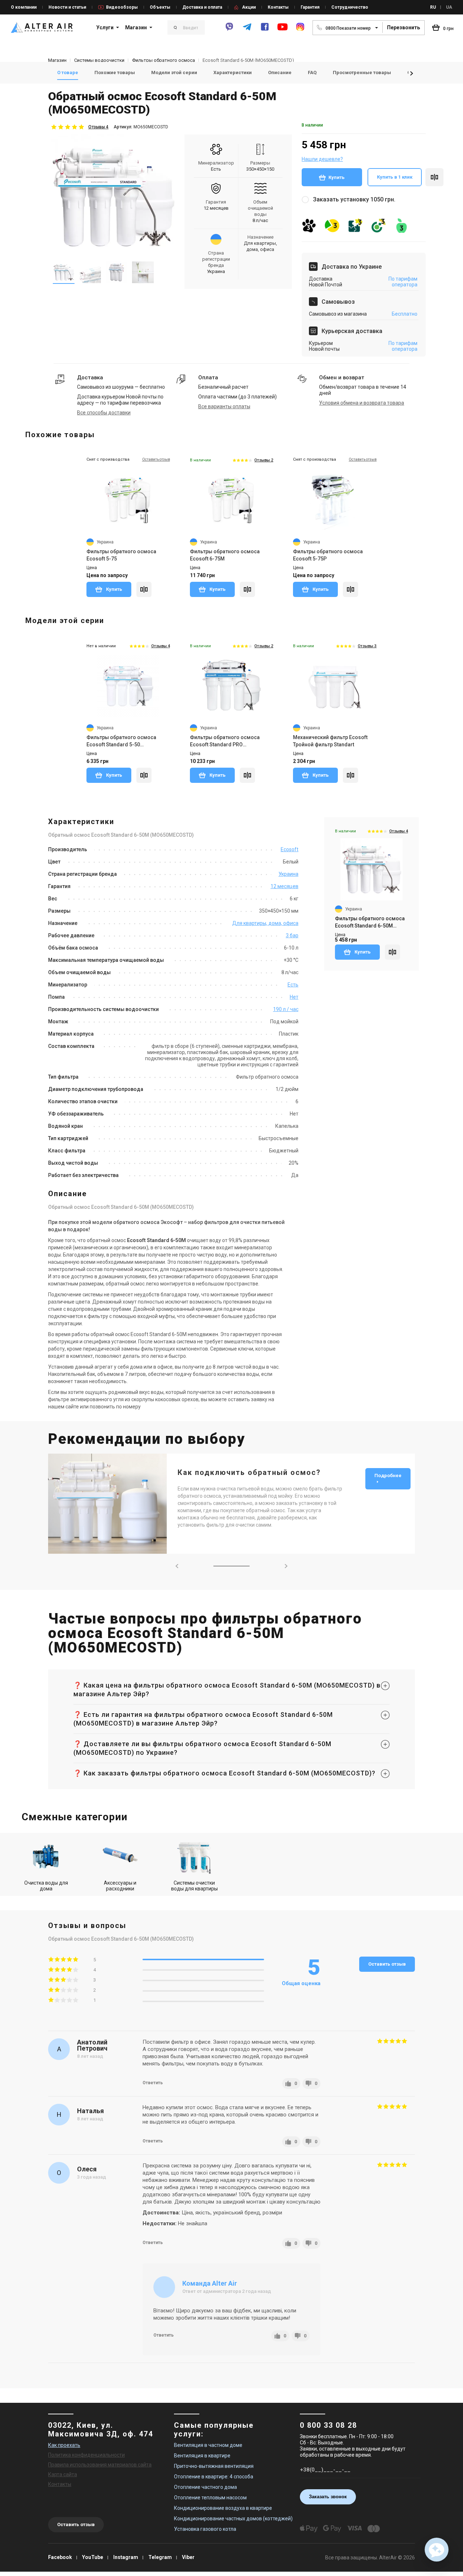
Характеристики (233, 72)
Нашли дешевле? (322, 159)
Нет (294, 997)
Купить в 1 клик (395, 177)
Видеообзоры (122, 7)
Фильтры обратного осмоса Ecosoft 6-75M (225, 555)
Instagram (126, 2557)
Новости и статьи (67, 7)
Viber (188, 2557)
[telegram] (247, 30)
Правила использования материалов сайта (100, 2465)
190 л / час (286, 1009)
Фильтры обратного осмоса (163, 60)
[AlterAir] (42, 27)
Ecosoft (290, 849)
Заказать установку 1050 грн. (354, 199)
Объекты (160, 7)
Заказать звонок (328, 2497)
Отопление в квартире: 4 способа (214, 2477)
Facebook (60, 2557)
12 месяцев (284, 886)
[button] (412, 73)
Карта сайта (63, 2474)
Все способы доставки (104, 413)
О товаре (68, 72)
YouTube (93, 2557)
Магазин (136, 27)
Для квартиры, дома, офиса (265, 923)
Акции (249, 7)
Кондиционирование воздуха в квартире (223, 2508)
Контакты (278, 7)
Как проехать (64, 2445)
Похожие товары (115, 72)
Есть (293, 985)
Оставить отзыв (387, 1964)
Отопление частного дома (205, 2487)
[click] (434, 177)
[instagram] (300, 30)
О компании (24, 7)
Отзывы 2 (264, 460)
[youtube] (283, 30)
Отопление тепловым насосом (210, 2498)
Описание (280, 72)
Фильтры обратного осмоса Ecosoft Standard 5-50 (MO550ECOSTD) (121, 741)
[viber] (229, 30)
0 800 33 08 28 (328, 2425)
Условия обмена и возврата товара (362, 403)
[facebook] (265, 30)
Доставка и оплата (202, 7)
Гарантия (310, 7)
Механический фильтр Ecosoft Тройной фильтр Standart (330, 741)
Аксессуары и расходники (120, 1886)
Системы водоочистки (99, 60)
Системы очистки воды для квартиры (194, 1886)
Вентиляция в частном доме (208, 2445)
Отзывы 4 (98, 127)
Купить (337, 177)
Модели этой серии (174, 72)
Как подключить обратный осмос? (249, 1472)
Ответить (153, 2083)
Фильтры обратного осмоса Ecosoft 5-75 (121, 555)
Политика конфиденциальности (86, 2455)
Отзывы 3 (367, 646)
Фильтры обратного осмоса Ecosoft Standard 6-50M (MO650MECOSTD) (370, 922)
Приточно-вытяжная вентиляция (214, 2466)
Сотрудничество (350, 7)
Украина (288, 874)
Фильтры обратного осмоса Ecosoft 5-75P (328, 555)
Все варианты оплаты (224, 406)
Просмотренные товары (362, 72)
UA (449, 7)
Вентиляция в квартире (202, 2456)
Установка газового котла (205, 2529)
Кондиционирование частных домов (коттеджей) (233, 2519)
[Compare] (144, 589)
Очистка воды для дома (46, 1886)
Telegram (160, 2557)
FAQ (312, 72)
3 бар (292, 935)
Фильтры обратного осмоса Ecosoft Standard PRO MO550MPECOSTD (225, 741)
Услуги (105, 27)
